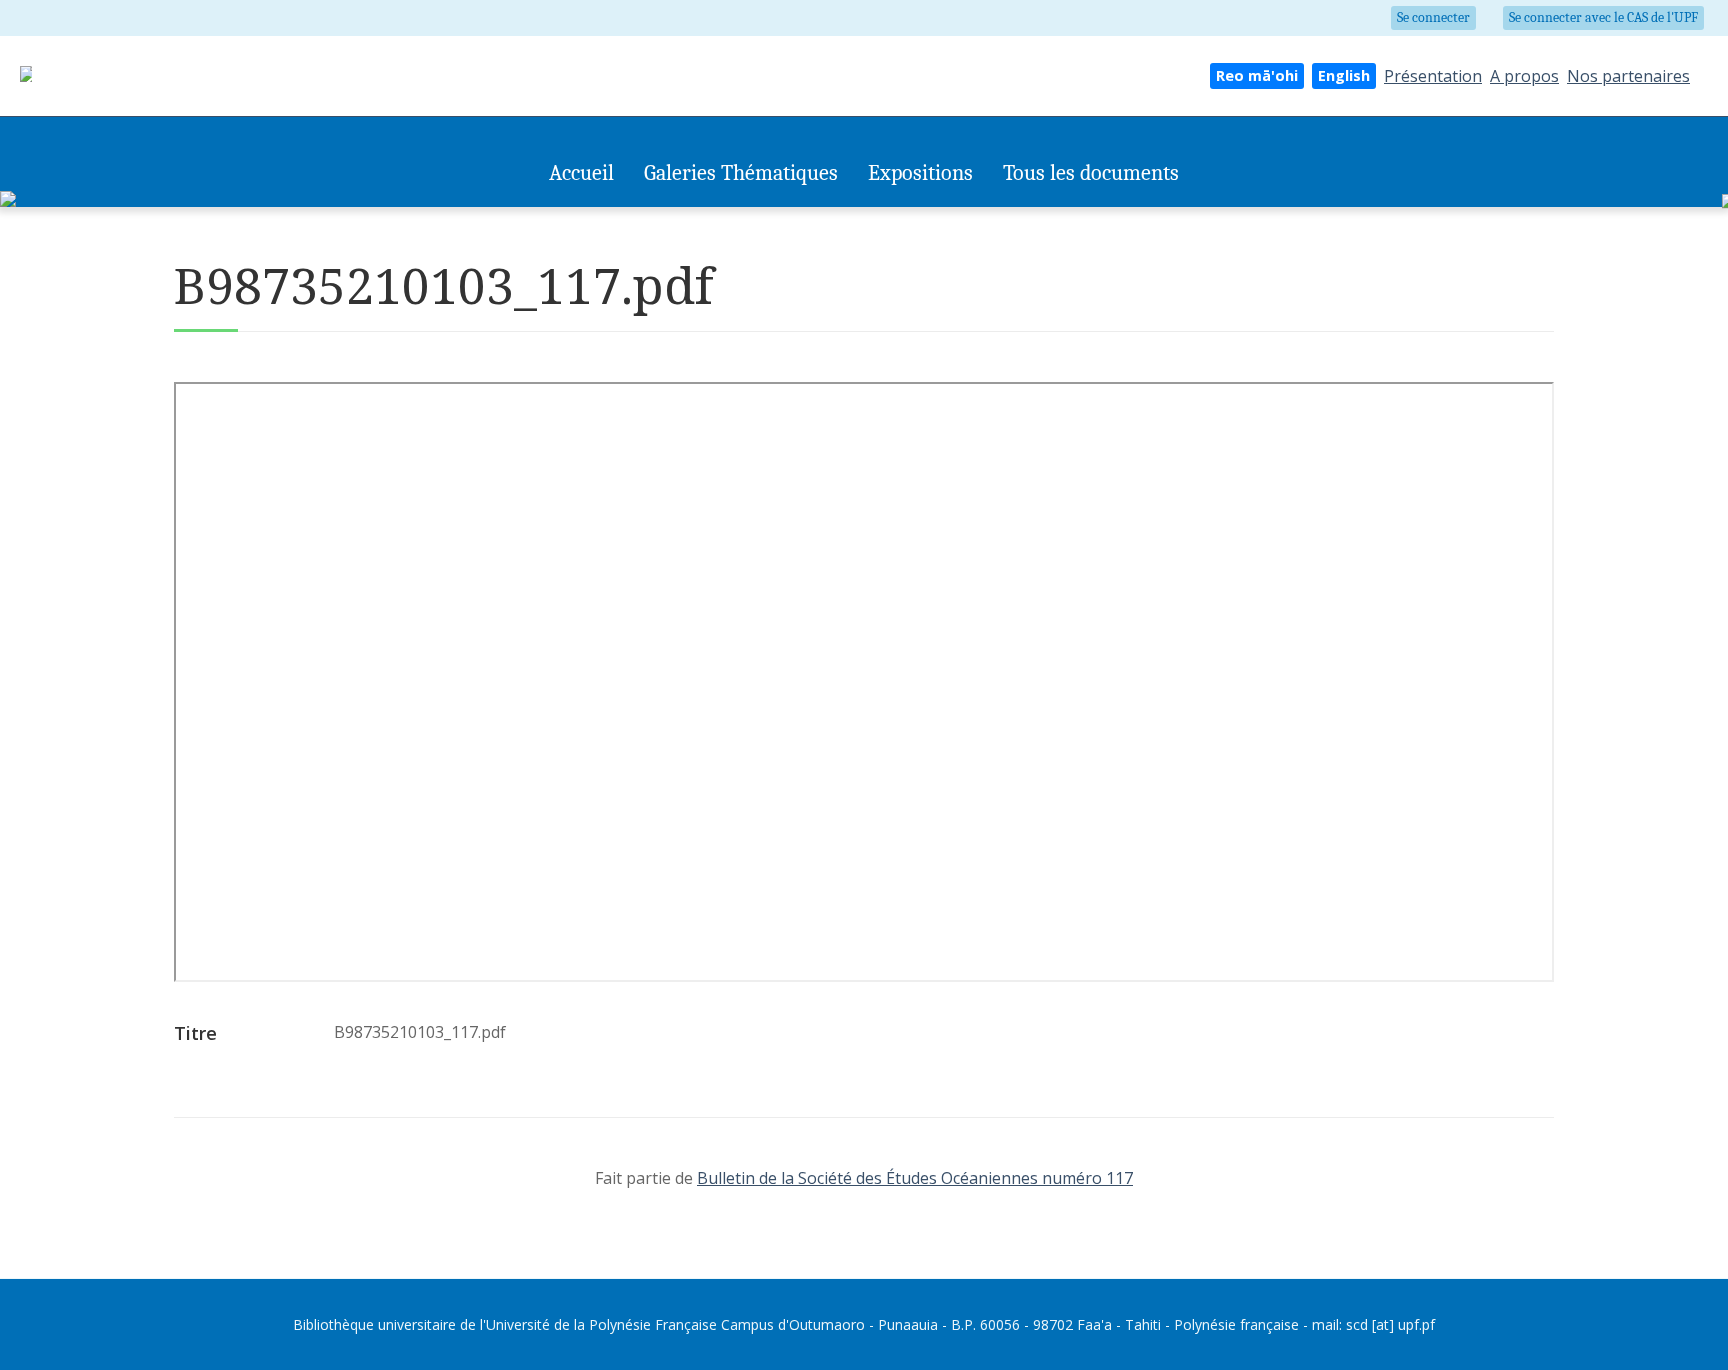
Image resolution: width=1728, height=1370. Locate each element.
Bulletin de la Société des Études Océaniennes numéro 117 (915, 1178)
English (1344, 75)
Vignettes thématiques (713, 217)
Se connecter (1433, 17)
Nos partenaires (1628, 76)
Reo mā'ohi (1257, 75)
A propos (1524, 76)
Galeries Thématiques (741, 173)
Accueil (581, 173)
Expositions (920, 173)
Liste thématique (849, 217)
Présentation (1433, 76)
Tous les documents (1091, 173)
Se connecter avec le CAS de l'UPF (1603, 17)
